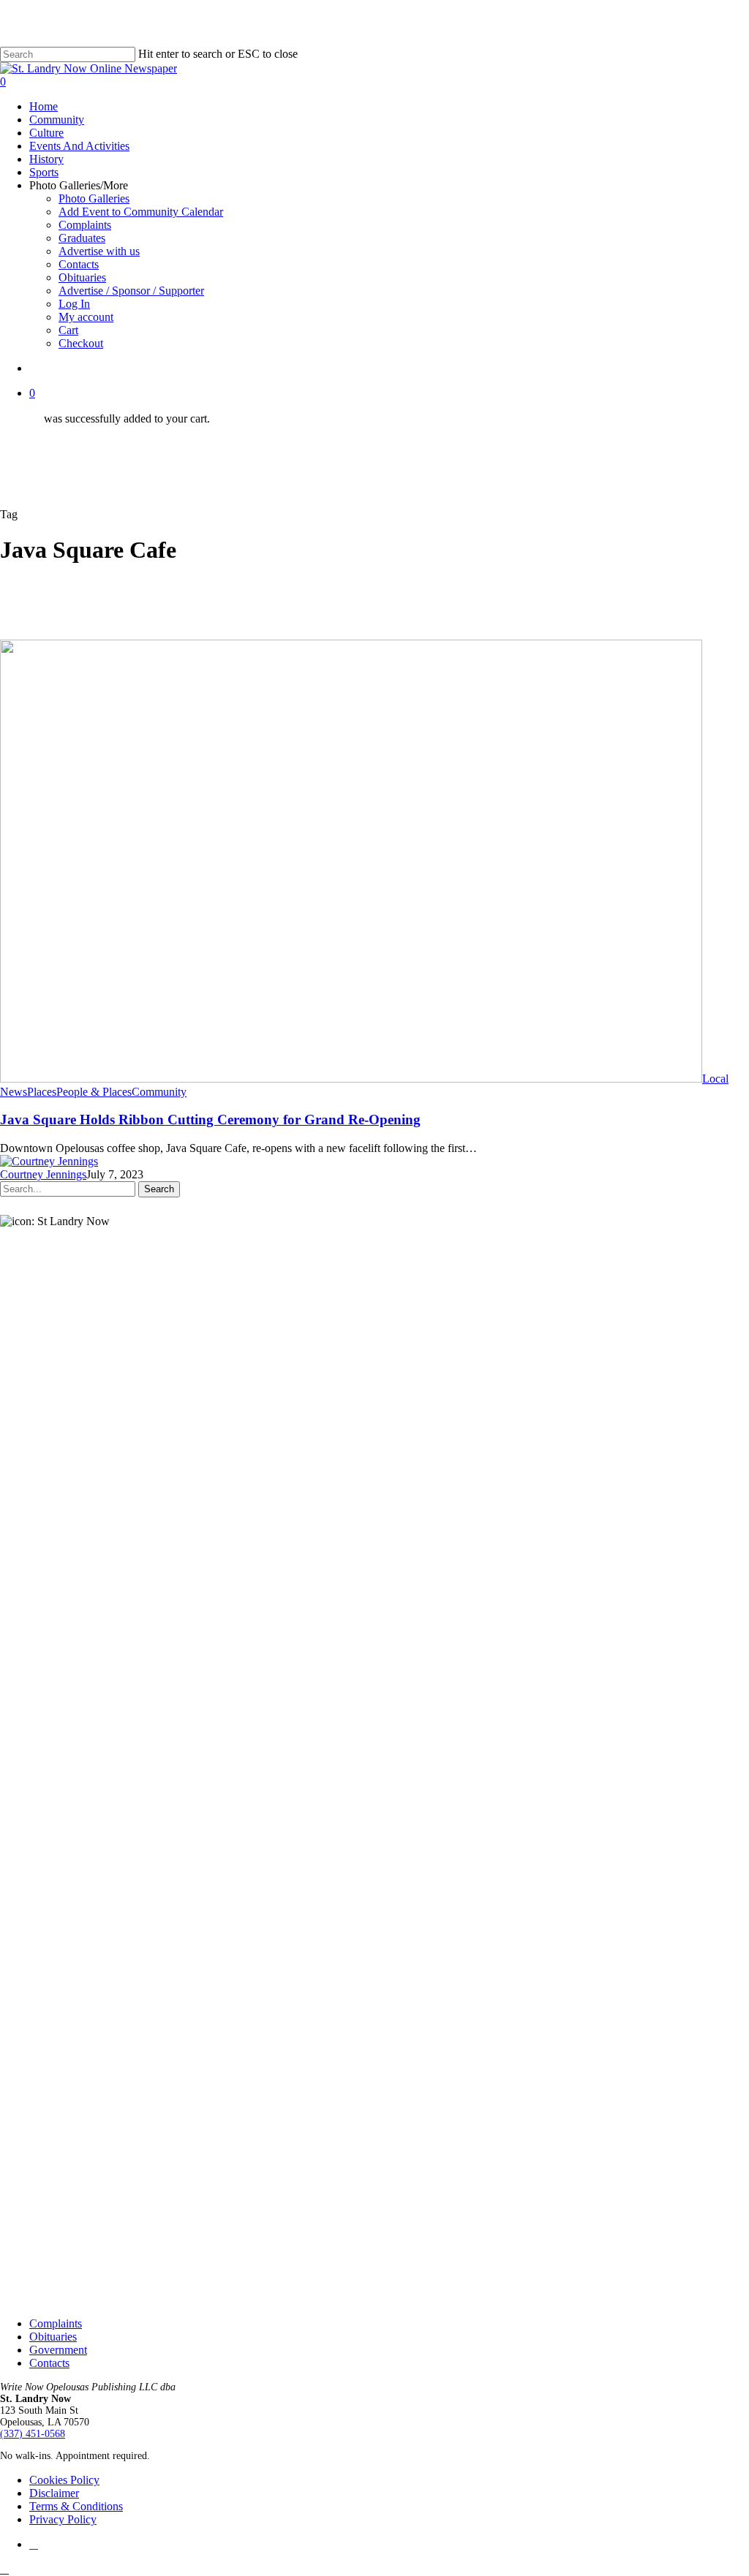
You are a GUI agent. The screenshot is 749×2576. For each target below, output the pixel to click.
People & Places (94, 1092)
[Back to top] (4, 2569)
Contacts (49, 2363)
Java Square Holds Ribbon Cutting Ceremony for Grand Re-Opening (210, 1120)
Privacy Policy (63, 2519)
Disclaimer (54, 2493)
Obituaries (53, 2337)
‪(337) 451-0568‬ (33, 2434)
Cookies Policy (64, 2480)
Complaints (56, 2323)
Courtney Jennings (43, 1174)
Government (58, 2350)
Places (42, 1092)
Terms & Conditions (76, 2506)
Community (159, 1092)
